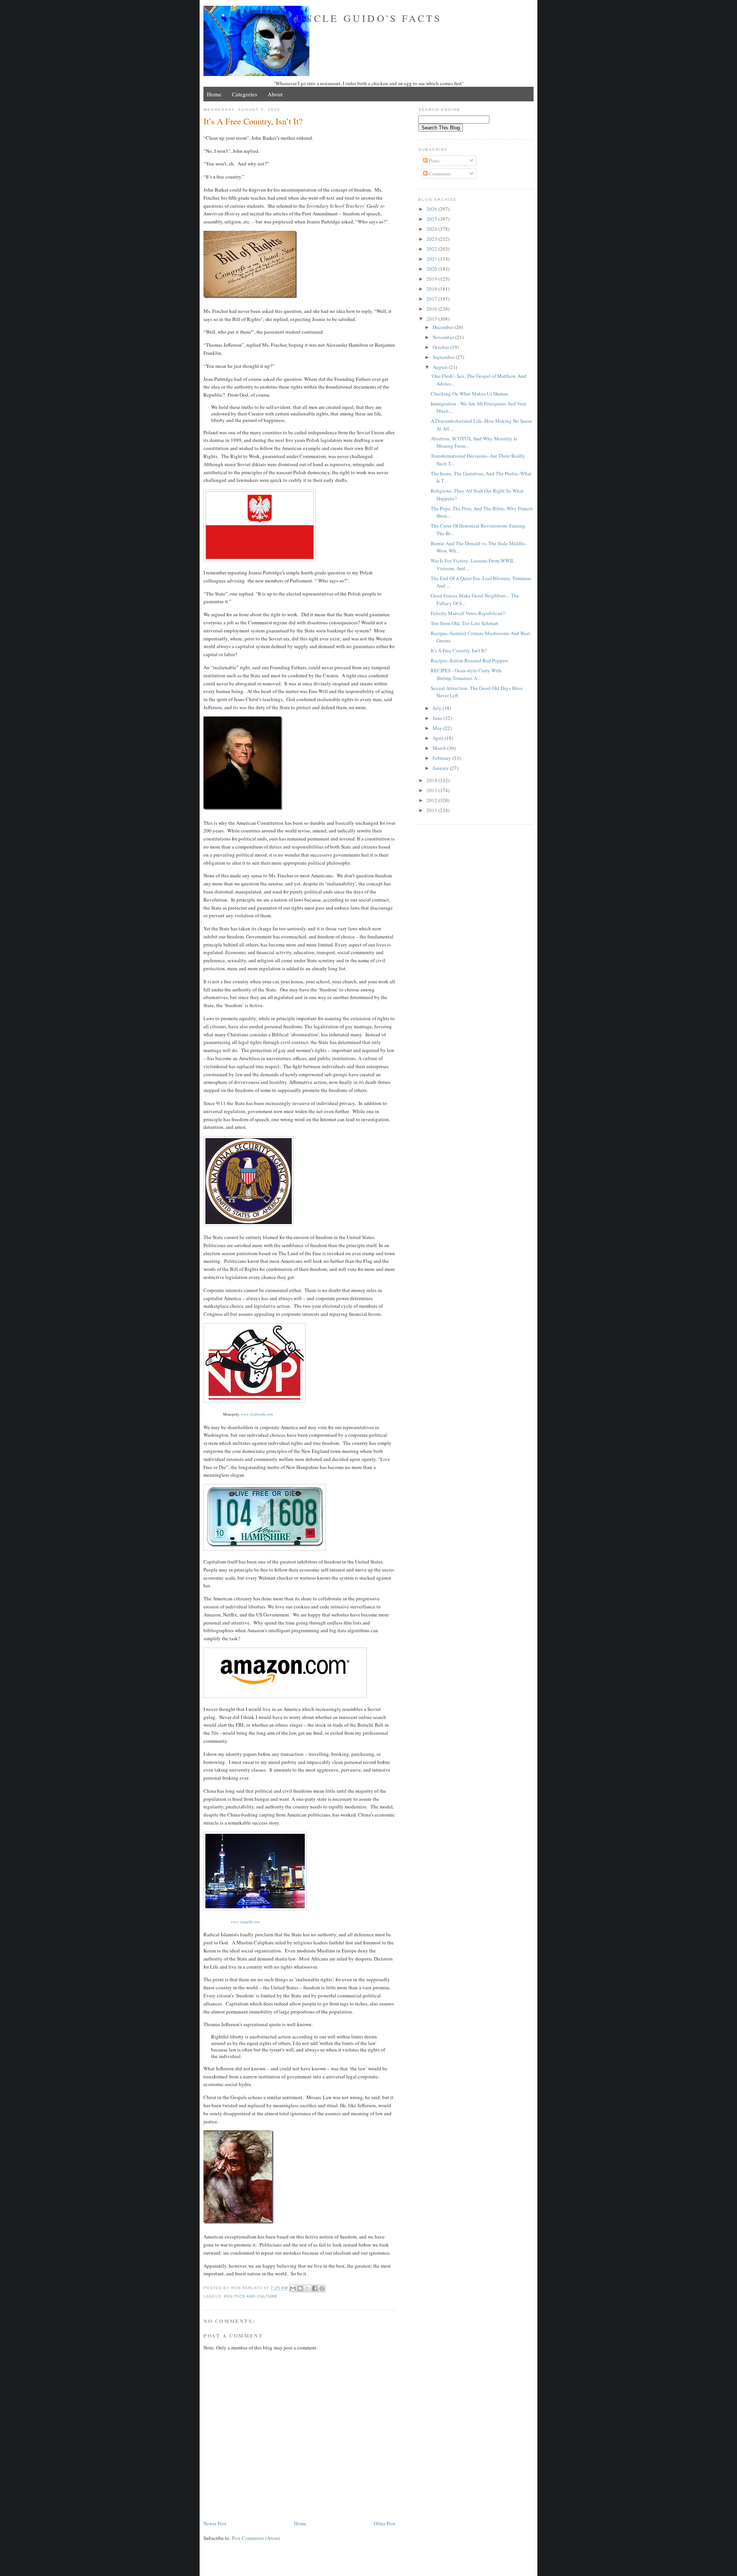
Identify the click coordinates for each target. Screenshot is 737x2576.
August (441, 367)
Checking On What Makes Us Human (469, 394)
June (438, 718)
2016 (432, 309)
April (439, 738)
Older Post (385, 2523)
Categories (245, 94)
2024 (432, 229)
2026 (432, 209)
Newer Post (215, 2523)
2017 (432, 299)
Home (214, 94)
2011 (432, 810)
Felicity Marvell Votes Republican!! (468, 613)
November (444, 337)
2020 (432, 269)
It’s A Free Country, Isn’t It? (459, 650)
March (440, 748)
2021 (432, 259)
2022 (432, 249)
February (442, 758)
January (441, 768)
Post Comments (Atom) (256, 2538)
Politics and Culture (251, 2296)
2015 (432, 319)
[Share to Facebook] (315, 2288)
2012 (432, 800)
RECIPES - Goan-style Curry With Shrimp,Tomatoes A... (466, 674)
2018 (432, 289)
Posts (434, 160)
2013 (432, 790)
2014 (432, 780)
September (444, 357)
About (275, 94)
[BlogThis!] (300, 2288)
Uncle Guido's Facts (369, 18)
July (438, 708)
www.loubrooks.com (257, 1414)
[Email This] (293, 2288)
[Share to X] (307, 2288)
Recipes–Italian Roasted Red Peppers (469, 660)
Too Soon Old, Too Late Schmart (464, 623)
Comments (439, 174)
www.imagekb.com (245, 1922)
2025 (432, 219)
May (438, 728)
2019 (432, 279)
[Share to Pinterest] (322, 2288)
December (444, 327)
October (441, 347)
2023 (432, 239)
